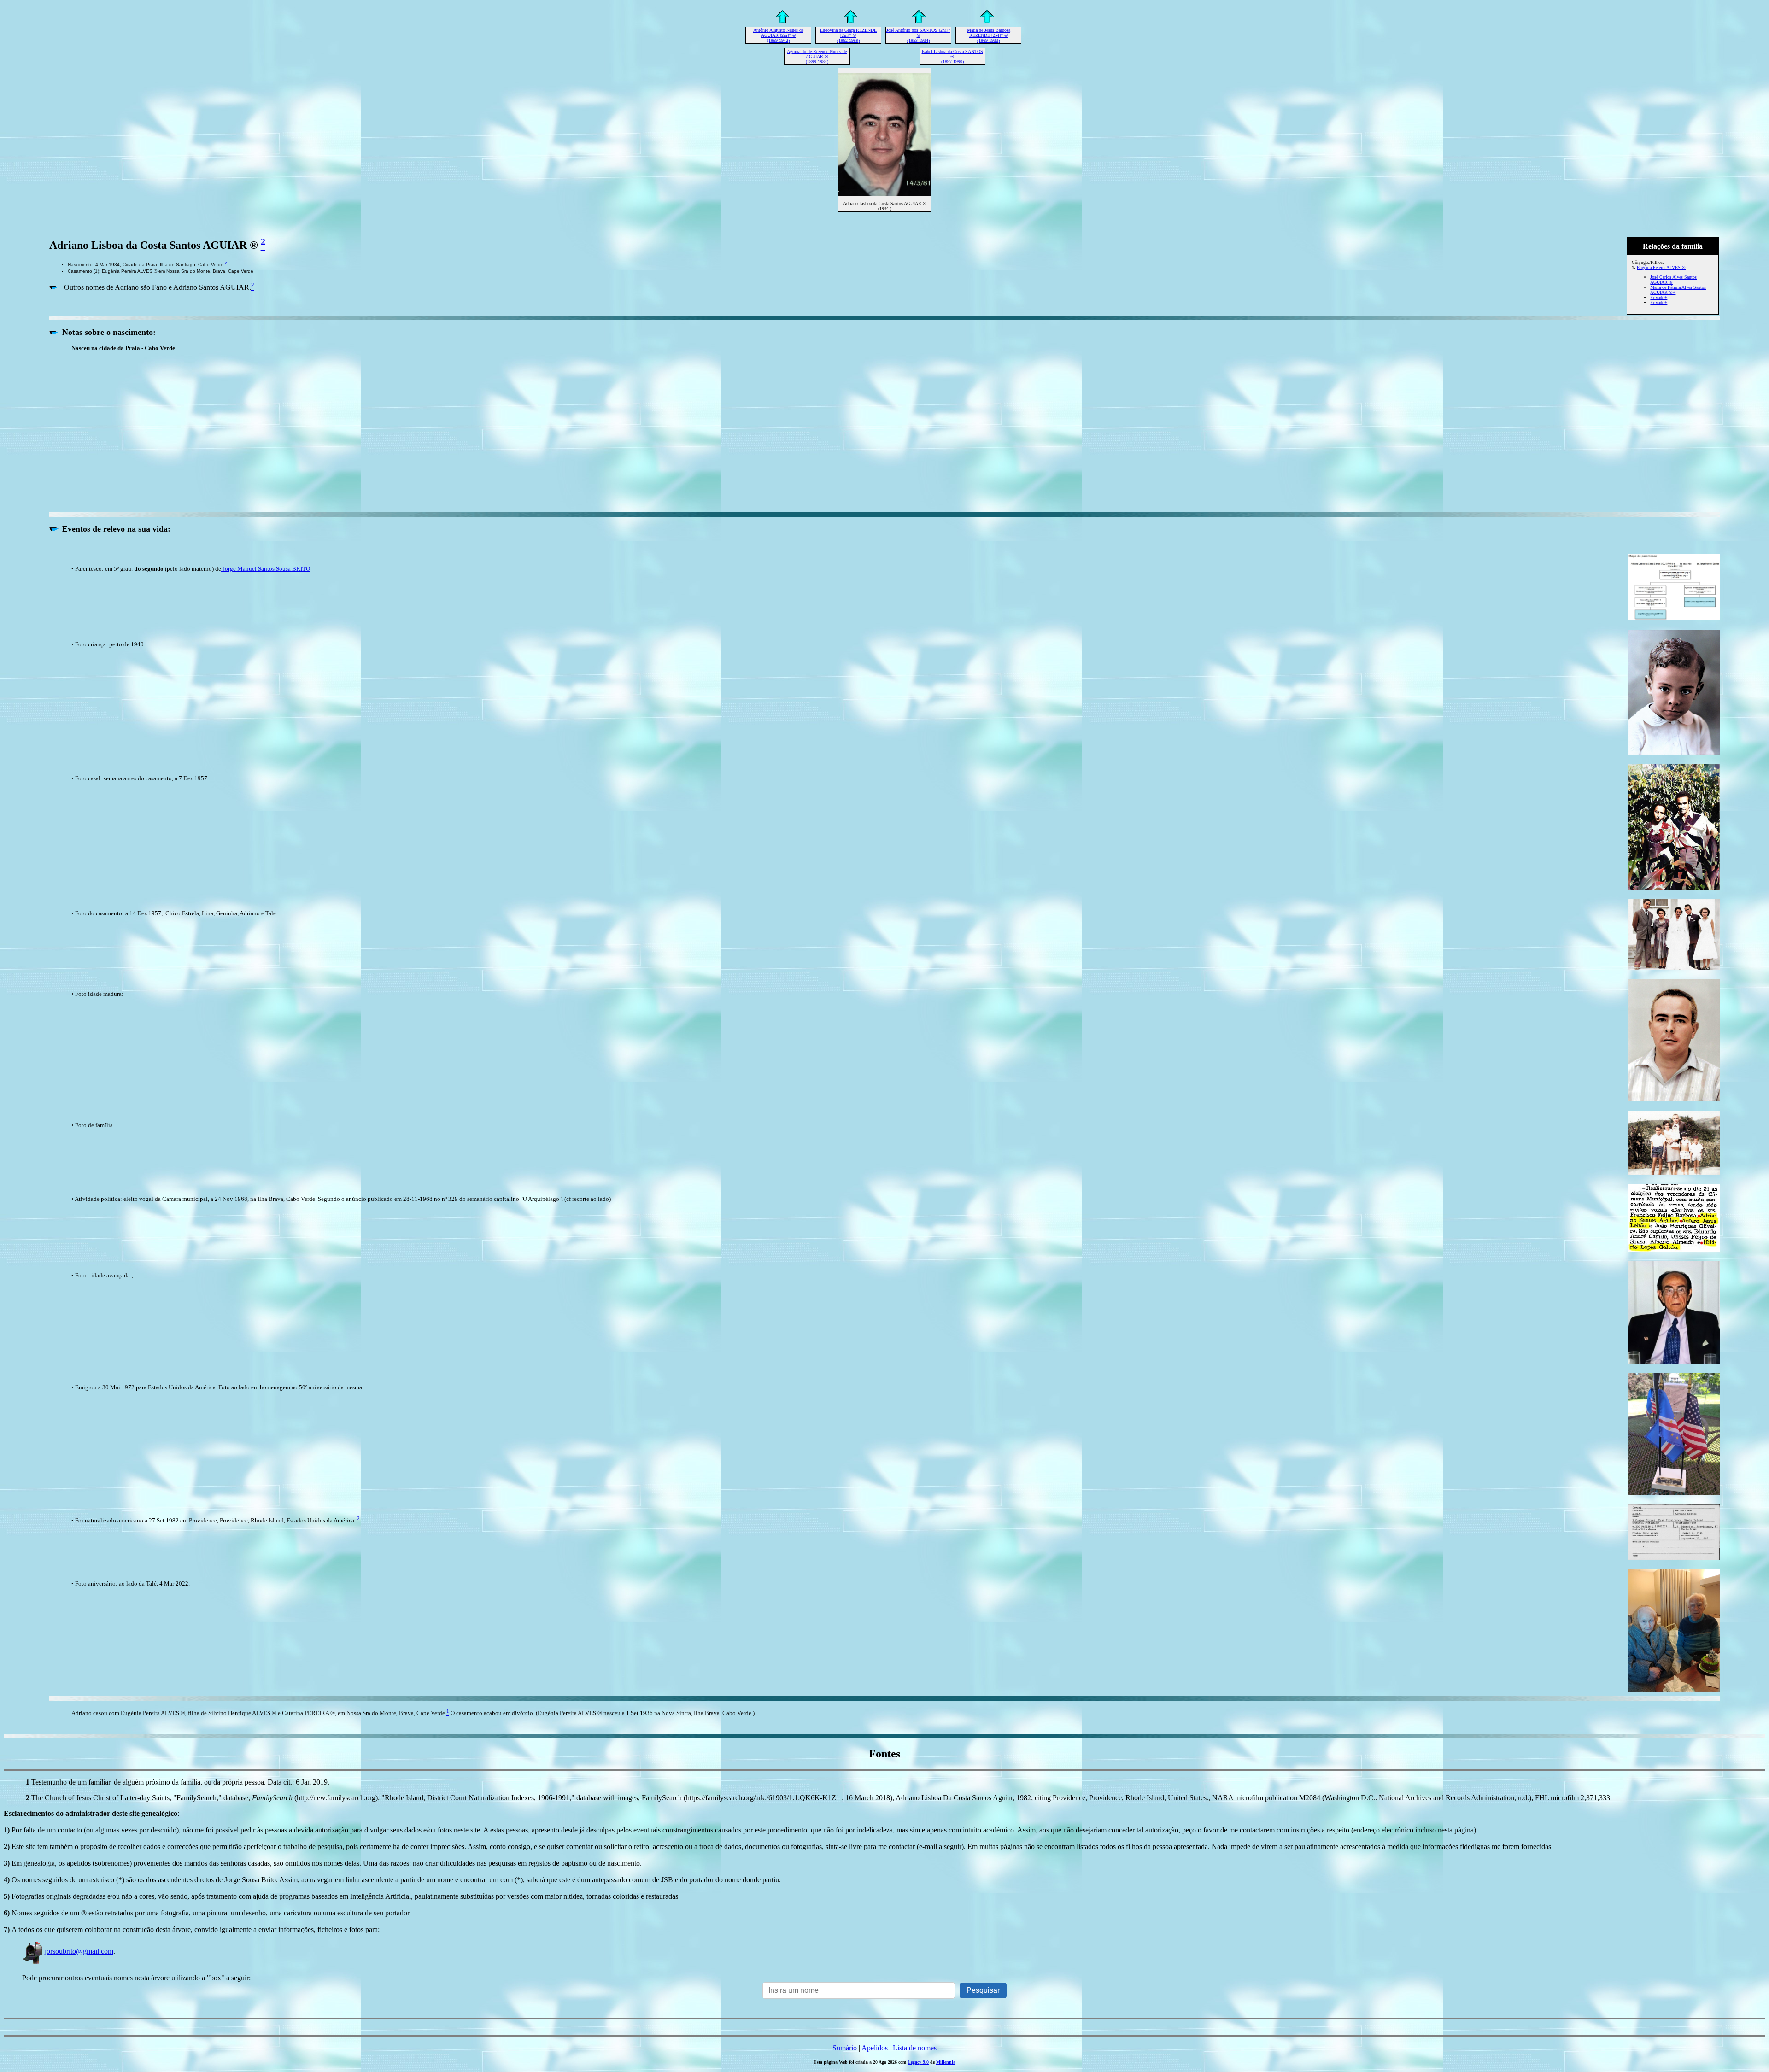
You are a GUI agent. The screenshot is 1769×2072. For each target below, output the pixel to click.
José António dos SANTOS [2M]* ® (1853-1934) (918, 35)
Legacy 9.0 (918, 2062)
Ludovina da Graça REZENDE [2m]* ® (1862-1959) (848, 35)
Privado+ (1659, 297)
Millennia (946, 2062)
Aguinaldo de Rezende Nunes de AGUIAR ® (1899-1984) (817, 56)
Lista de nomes (915, 2048)
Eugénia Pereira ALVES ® (1661, 267)
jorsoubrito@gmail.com (79, 1951)
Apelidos (875, 2048)
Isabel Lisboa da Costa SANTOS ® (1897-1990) (952, 56)
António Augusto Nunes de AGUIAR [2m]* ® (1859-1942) (778, 35)
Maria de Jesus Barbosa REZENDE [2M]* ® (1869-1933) (989, 35)
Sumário (845, 2048)
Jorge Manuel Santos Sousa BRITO (266, 569)
